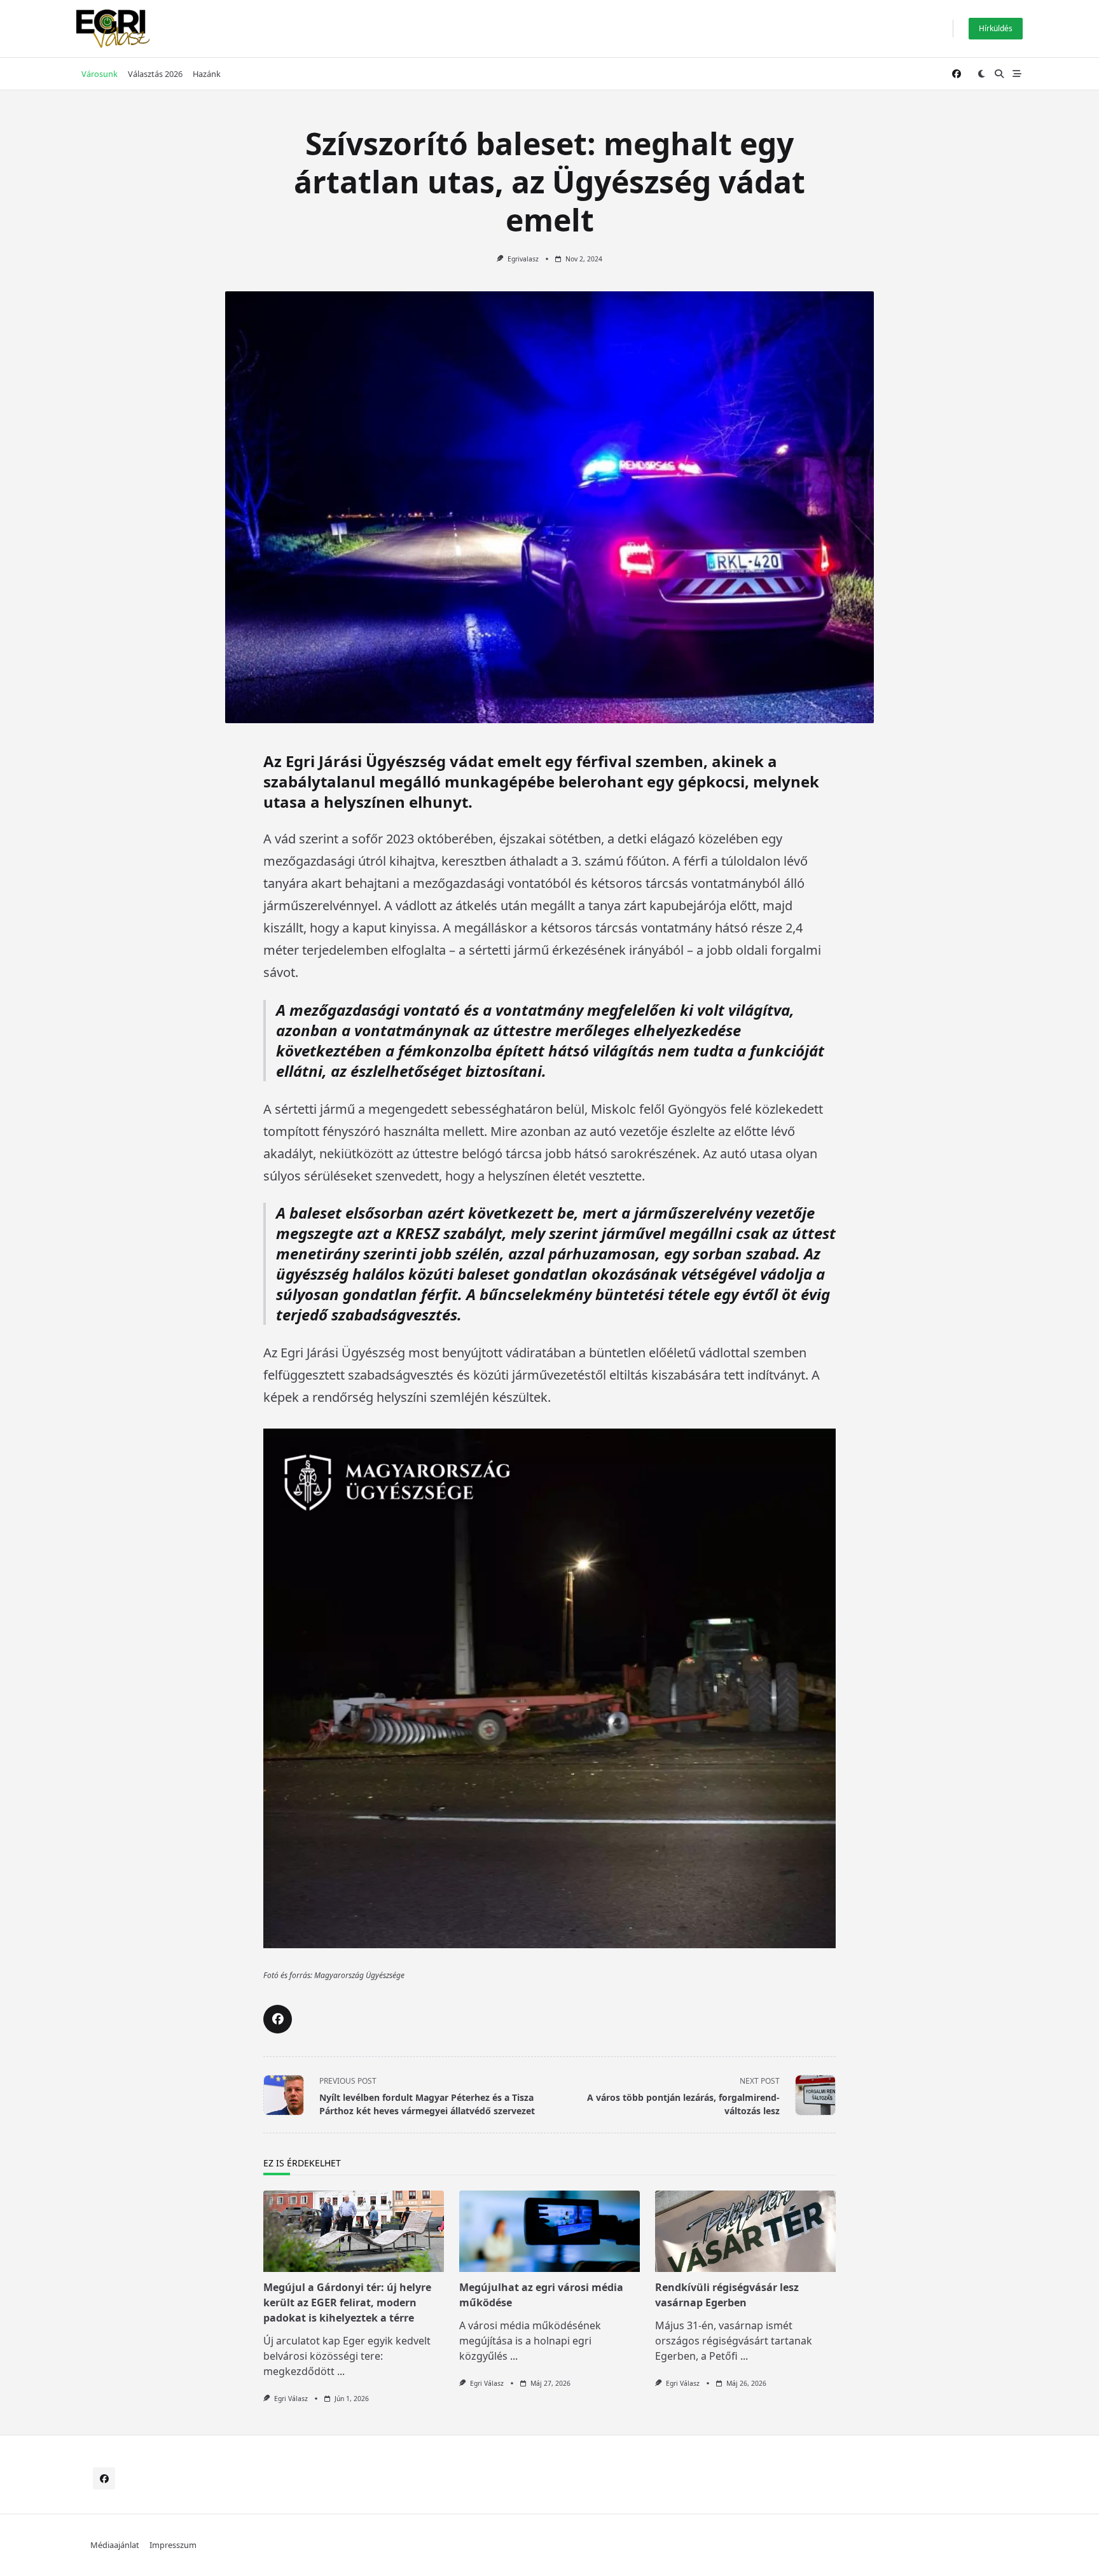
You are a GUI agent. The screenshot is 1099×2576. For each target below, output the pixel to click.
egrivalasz (523, 259)
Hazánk (207, 74)
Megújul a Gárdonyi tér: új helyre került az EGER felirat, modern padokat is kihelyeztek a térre (347, 2302)
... (341, 2371)
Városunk (100, 74)
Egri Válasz (291, 2399)
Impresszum (173, 2545)
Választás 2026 (155, 74)
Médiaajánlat (115, 2545)
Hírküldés (996, 28)
